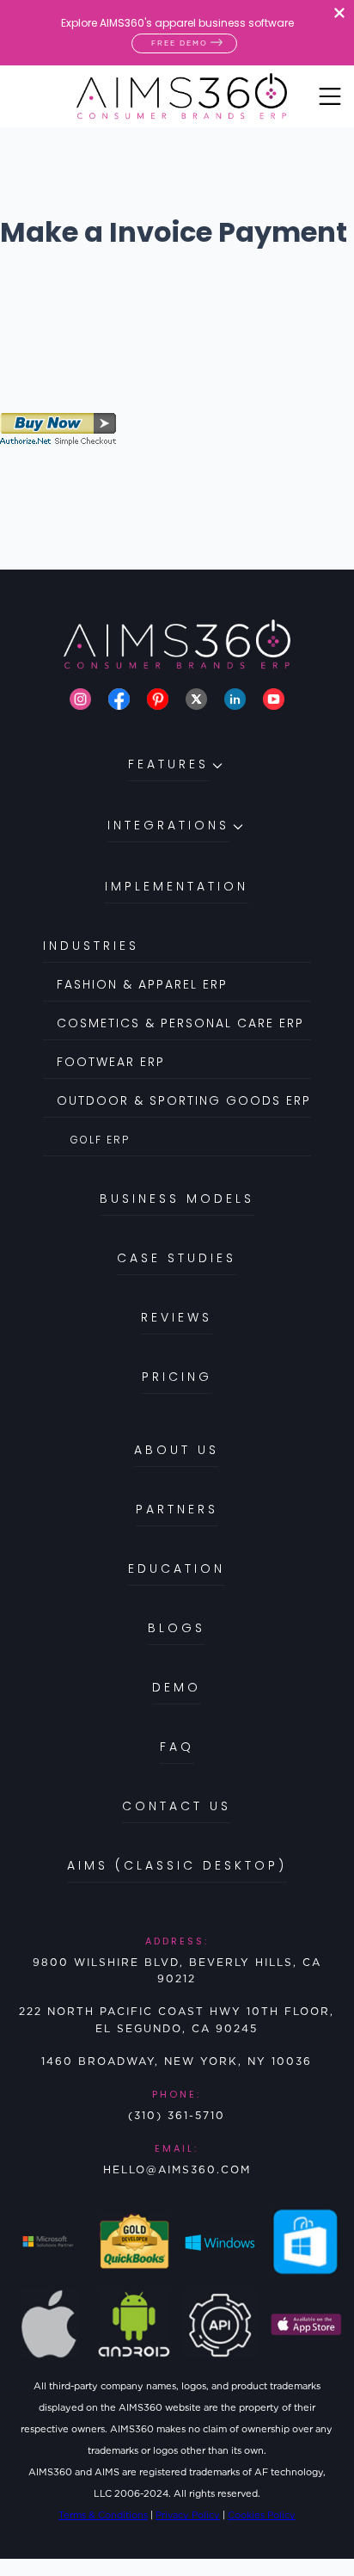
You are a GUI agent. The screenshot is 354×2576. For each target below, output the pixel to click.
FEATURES (168, 764)
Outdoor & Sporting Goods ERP (184, 1100)
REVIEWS (177, 1317)
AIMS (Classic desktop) (177, 1865)
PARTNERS (177, 1509)
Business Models (177, 1199)
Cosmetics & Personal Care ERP (180, 1023)
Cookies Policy (262, 2515)
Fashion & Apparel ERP (142, 984)
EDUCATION (177, 1568)
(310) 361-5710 (177, 2115)
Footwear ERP (111, 1062)
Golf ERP (100, 1140)
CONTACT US (177, 1806)
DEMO (177, 1687)
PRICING (177, 1377)
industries (91, 946)
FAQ (177, 1747)
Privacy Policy (188, 2515)
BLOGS (177, 1628)
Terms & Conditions (103, 2515)
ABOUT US (177, 1450)
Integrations (168, 825)
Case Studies (177, 1258)
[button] (177, 777)
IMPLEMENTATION (177, 886)
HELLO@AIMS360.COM (177, 2169)
